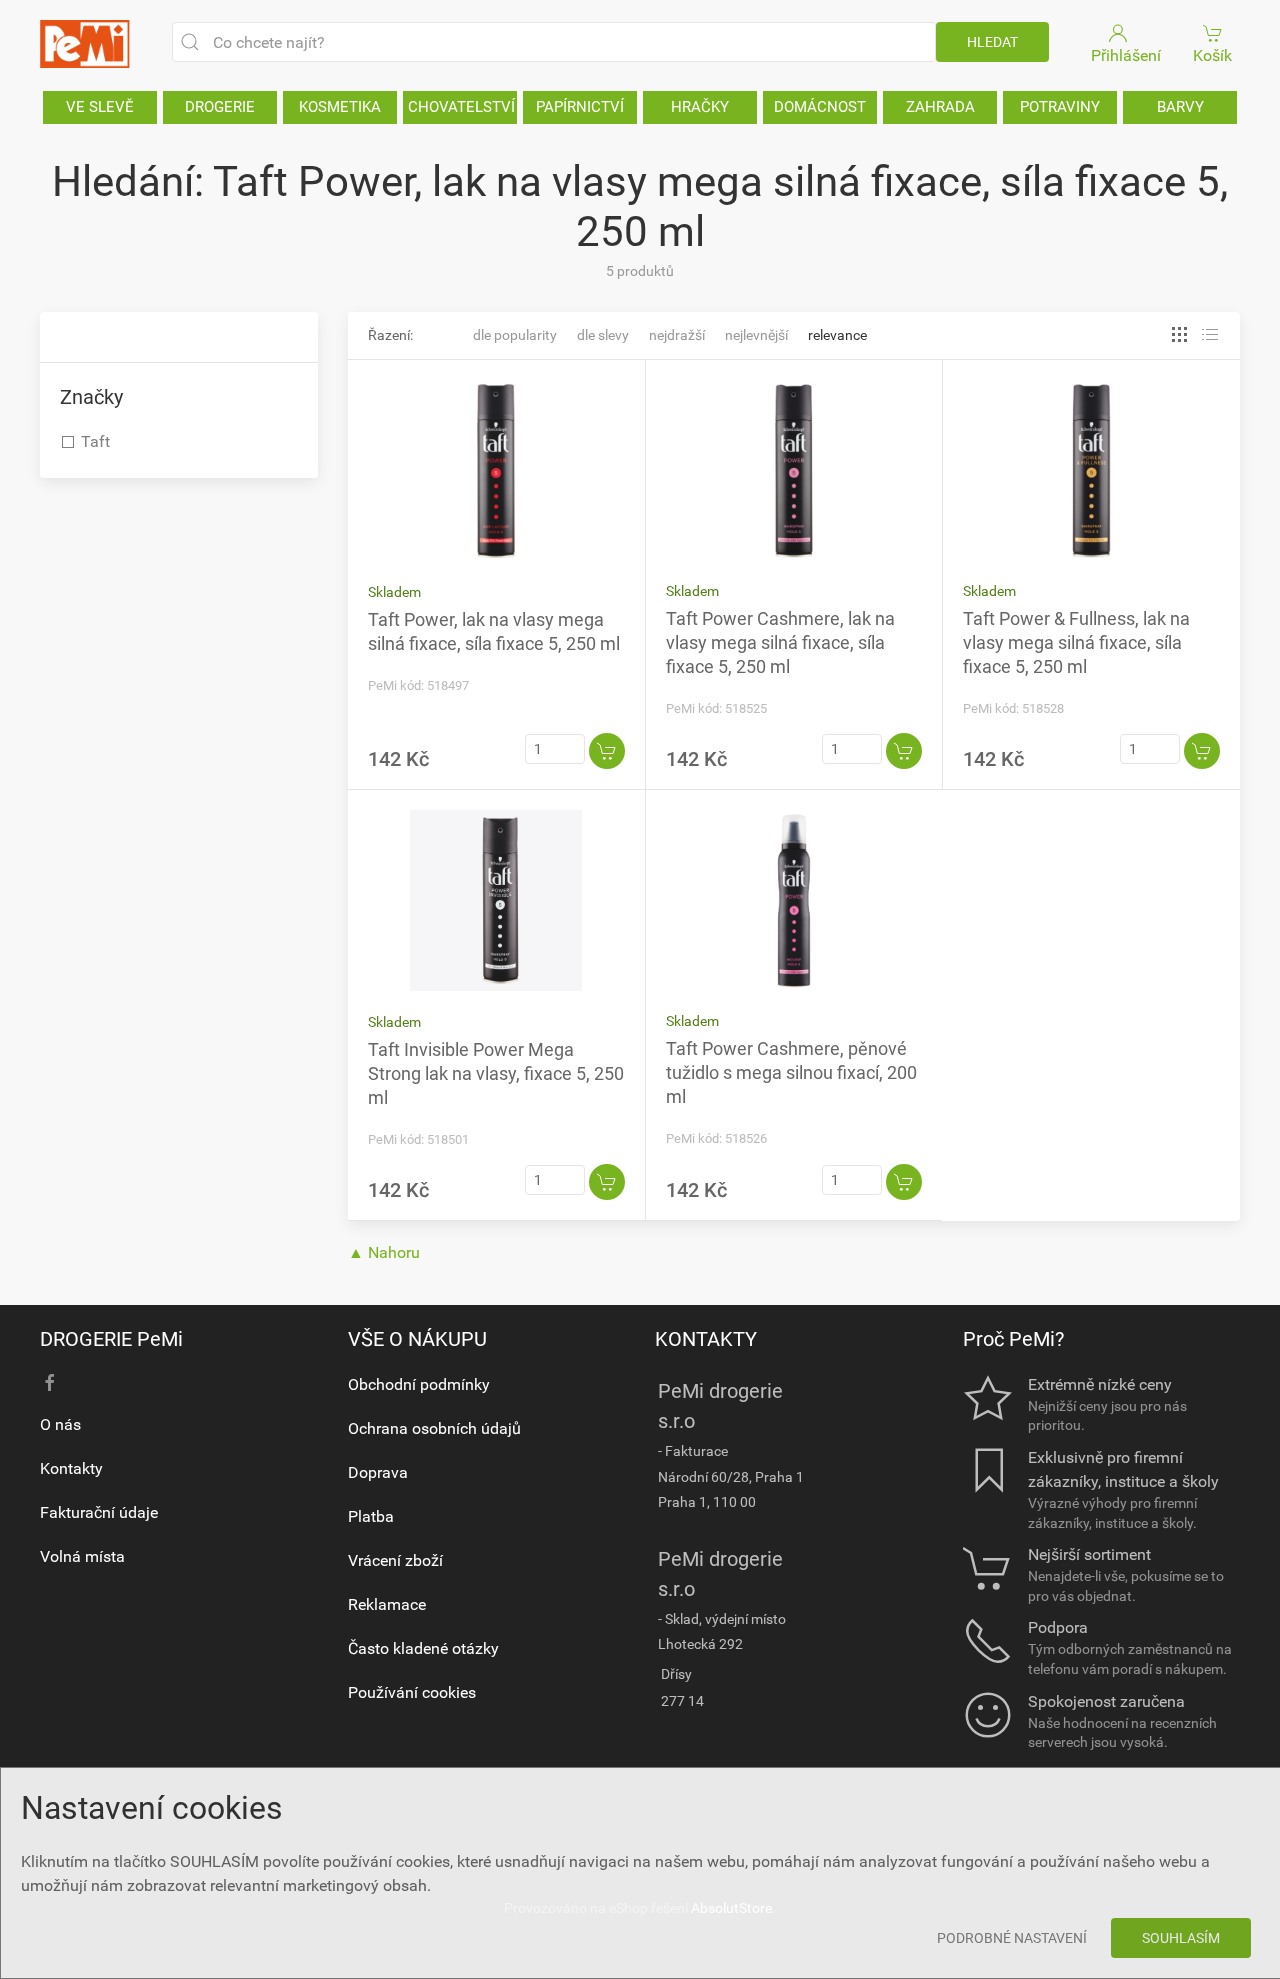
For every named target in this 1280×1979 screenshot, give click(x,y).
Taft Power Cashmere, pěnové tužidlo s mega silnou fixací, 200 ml (791, 1072)
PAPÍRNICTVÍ (580, 107)
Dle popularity (515, 335)
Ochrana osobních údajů (434, 1428)
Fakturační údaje (99, 1512)
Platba (371, 1516)
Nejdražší (677, 335)
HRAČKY (700, 107)
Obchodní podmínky (419, 1384)
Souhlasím (1181, 1938)
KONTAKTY (706, 1339)
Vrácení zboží (395, 1560)
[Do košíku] (607, 751)
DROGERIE (220, 107)
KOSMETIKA (340, 107)
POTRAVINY (1060, 107)
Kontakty (71, 1468)
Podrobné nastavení (1012, 1938)
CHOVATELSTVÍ (461, 107)
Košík (1212, 55)
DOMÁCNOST (820, 107)
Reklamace (387, 1604)
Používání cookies (412, 1692)
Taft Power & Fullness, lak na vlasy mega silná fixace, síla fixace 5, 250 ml (1076, 642)
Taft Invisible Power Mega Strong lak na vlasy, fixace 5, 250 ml (496, 1073)
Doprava (378, 1472)
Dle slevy (603, 335)
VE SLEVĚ (100, 107)
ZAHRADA (940, 107)
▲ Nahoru (384, 1252)
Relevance (837, 335)
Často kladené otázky (423, 1648)
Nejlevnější (756, 335)
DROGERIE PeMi (111, 1339)
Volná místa (82, 1556)
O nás (60, 1424)
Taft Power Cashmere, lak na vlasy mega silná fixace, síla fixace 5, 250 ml (780, 642)
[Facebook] (50, 1383)
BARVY (1180, 107)
